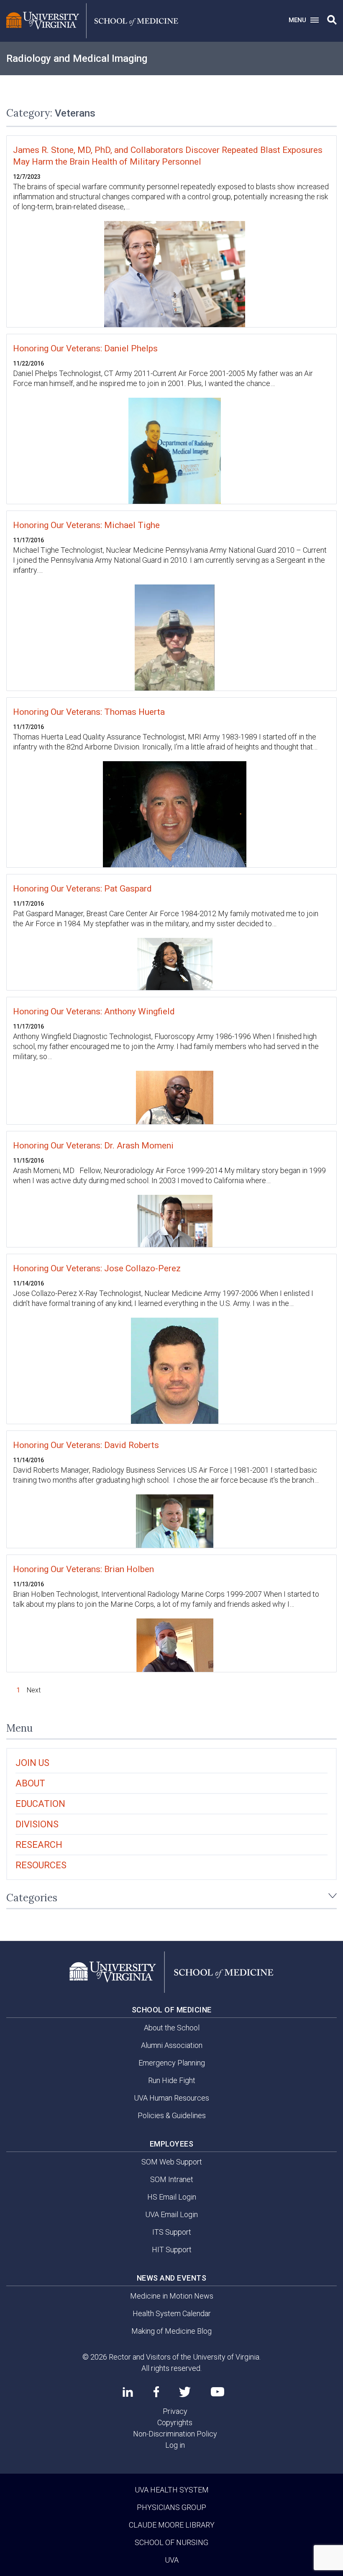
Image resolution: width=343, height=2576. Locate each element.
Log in (175, 2445)
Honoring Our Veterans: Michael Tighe (86, 525)
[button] (332, 20)
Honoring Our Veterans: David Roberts (86, 1445)
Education (40, 1804)
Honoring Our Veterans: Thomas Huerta (89, 712)
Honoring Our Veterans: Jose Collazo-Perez (97, 1268)
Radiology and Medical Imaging (77, 58)
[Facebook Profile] (156, 2392)
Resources (41, 1865)
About (30, 1783)
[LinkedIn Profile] (128, 2392)
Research (39, 1845)
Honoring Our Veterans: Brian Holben (83, 1569)
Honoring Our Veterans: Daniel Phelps (85, 348)
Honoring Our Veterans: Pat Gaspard (82, 889)
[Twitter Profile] (185, 2392)
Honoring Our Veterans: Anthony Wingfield (94, 1011)
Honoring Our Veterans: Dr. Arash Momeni (93, 1146)
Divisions (37, 1824)
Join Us (32, 1763)
